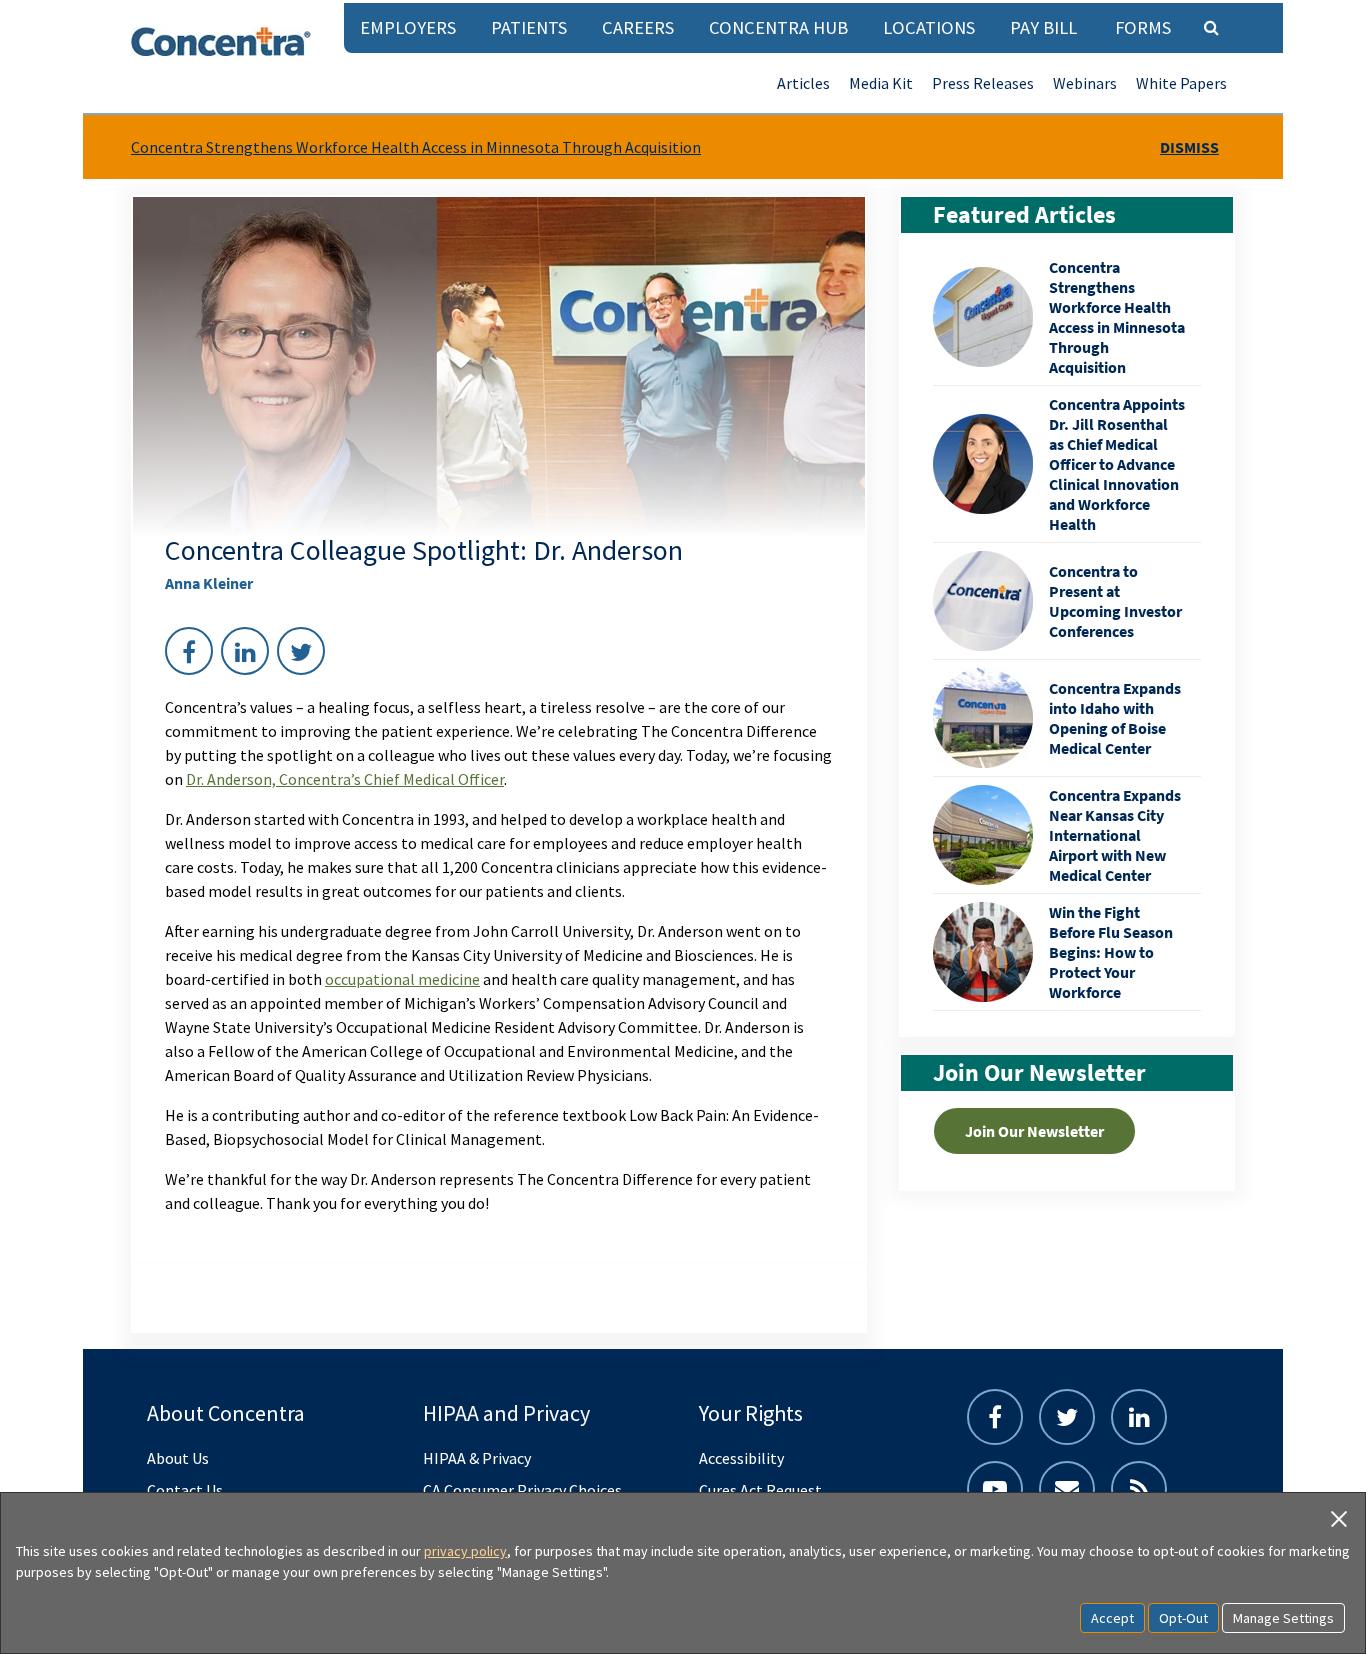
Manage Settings (1283, 1618)
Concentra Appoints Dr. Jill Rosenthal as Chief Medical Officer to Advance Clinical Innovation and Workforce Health (1117, 464)
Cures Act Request (760, 1490)
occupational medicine (402, 979)
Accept (1112, 1618)
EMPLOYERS (408, 27)
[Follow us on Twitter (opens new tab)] (1067, 1417)
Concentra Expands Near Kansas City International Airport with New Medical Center (1115, 835)
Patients (529, 27)
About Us (178, 1458)
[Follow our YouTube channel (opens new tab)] (995, 1489)
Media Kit (881, 83)
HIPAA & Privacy (477, 1458)
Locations (929, 27)
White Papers (1181, 83)
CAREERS (638, 27)
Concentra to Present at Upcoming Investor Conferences (1115, 601)
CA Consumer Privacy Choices (522, 1490)
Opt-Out (1183, 1618)
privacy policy (465, 1551)
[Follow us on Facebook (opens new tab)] (995, 1417)
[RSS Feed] (1139, 1489)
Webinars (1085, 83)
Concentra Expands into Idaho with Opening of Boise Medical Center (1115, 718)
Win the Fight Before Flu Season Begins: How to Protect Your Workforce (1111, 952)
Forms (1143, 27)
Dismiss (1189, 147)
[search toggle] (1211, 27)
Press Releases (983, 83)
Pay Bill (1043, 27)
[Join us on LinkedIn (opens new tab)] (1139, 1417)
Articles (803, 83)
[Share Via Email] (1067, 1489)
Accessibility (741, 1458)
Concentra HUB (778, 27)
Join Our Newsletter (1034, 1131)
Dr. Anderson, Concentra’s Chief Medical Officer (345, 779)
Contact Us (185, 1490)
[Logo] (221, 41)
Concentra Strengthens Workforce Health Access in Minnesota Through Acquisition (416, 147)
